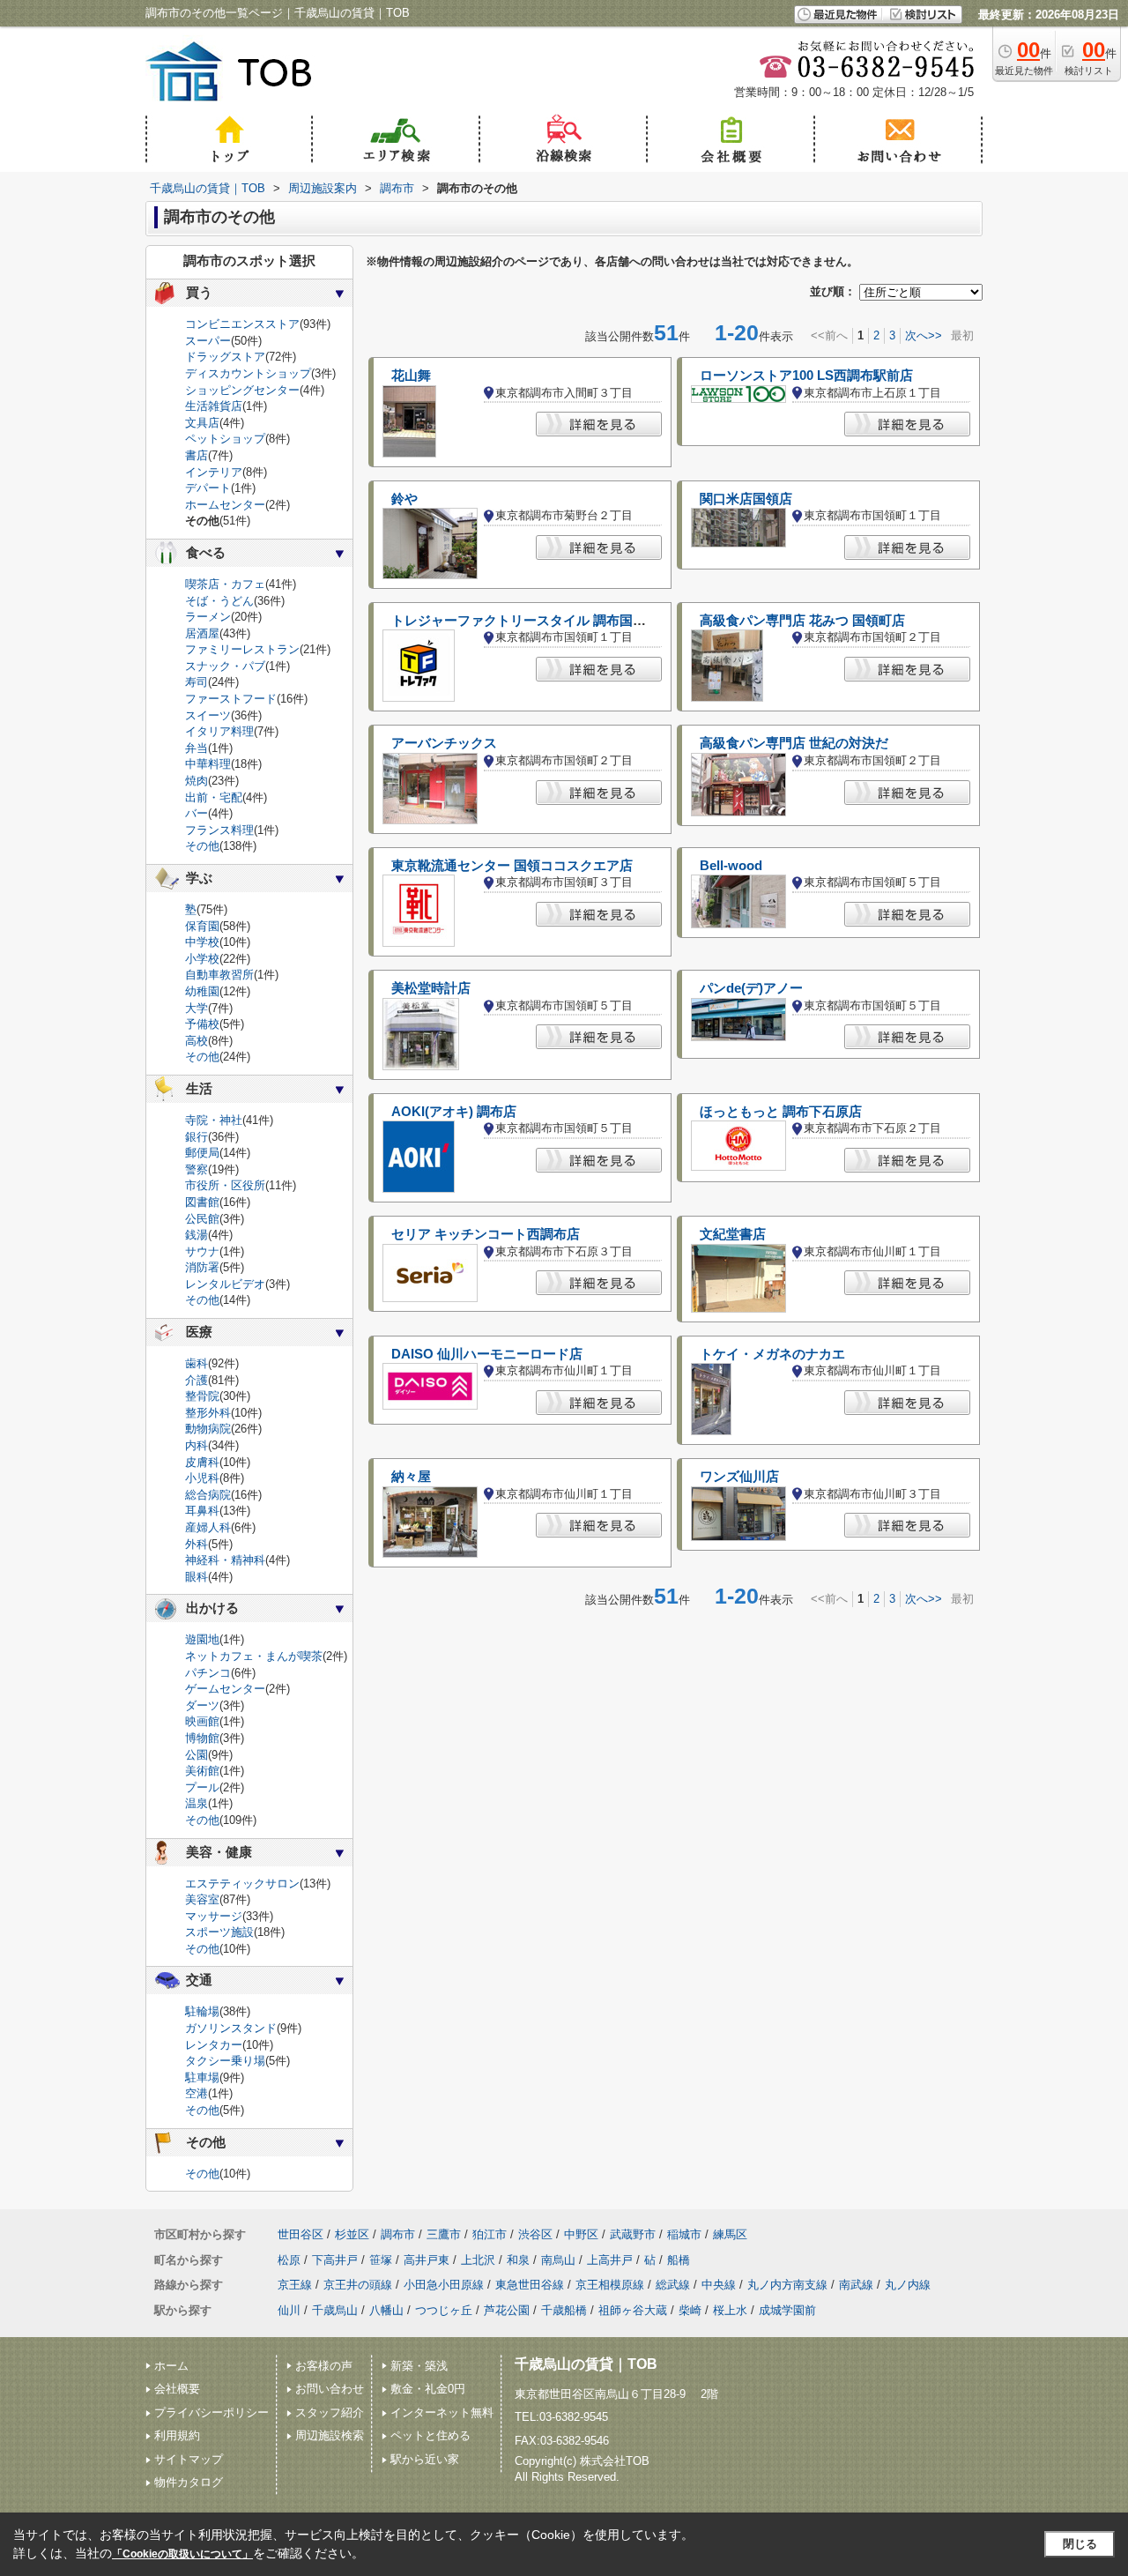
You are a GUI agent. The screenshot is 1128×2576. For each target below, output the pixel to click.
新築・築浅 (419, 2366)
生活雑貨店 (214, 406)
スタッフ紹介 (330, 2412)
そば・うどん (219, 601)
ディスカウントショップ (248, 373)
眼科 (197, 1577)
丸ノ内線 (908, 2285)
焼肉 (197, 781)
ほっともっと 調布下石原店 (781, 1112)
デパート (208, 488)
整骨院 (202, 1396)
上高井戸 (610, 2260)
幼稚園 (202, 991)
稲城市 (684, 2234)
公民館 (202, 1219)
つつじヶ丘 (444, 2310)
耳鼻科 (202, 1511)
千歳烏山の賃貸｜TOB (586, 2364)
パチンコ (208, 1673)
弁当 (197, 748)
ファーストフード (231, 699)
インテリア (214, 472)
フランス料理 (219, 830)
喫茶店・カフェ (225, 584)
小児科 (202, 1478)
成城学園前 (787, 2310)
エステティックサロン (242, 1884)
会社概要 (177, 2389)
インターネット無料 (442, 2412)
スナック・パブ (225, 666)
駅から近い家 (425, 2459)
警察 (197, 1169)
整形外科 (208, 1413)
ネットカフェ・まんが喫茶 (254, 1656)
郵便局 (202, 1153)
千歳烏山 (335, 2310)
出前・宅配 (214, 797)
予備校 (202, 1024)
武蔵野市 (633, 2234)
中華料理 (208, 764)
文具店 (202, 423)
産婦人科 (208, 1527)
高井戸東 (427, 2260)
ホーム (171, 2366)
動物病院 (208, 1429)
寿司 (197, 682)
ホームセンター (225, 505)
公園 (197, 1755)
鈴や (404, 499)
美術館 (202, 1771)
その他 (202, 846)
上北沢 (478, 2260)
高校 (197, 1041)
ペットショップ (225, 439)
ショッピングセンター (242, 390)
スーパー (208, 341)
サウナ (202, 1251)
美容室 (202, 1899)
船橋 (679, 2260)
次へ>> (924, 335)
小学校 (202, 959)
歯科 (197, 1363)
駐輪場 (202, 2011)
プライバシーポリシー (211, 2412)
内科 (197, 1445)
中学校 (202, 942)
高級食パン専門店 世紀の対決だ (794, 743)
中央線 (719, 2285)
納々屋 (411, 1477)
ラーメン (208, 617)
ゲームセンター (225, 1689)
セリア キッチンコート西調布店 (486, 1234)
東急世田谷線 (530, 2285)
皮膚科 (202, 1462)
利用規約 (177, 2435)
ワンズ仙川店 (739, 1477)
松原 (289, 2260)
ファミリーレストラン (242, 649)
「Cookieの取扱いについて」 (182, 2554)
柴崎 (690, 2310)
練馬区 (730, 2234)
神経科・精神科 (225, 1560)
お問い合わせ (330, 2389)
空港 (197, 2093)
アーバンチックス (444, 743)
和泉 (518, 2260)
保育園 (202, 926)
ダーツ (202, 1705)
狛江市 (490, 2234)
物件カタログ (189, 2482)
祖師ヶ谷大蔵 (633, 2310)
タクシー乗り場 (225, 2061)
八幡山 (386, 2310)
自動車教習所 (219, 975)
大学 (197, 1008)
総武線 (673, 2285)
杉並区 (352, 2234)
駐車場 (202, 2077)
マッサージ (214, 1916)
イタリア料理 (219, 731)
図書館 (202, 1202)
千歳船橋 (564, 2310)
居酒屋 (202, 633)
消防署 (202, 1267)
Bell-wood (731, 866)
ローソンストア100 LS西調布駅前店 (806, 376)
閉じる (1080, 2544)
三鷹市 (444, 2234)
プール (202, 1787)
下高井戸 (335, 2260)
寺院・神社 (214, 1120)
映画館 (202, 1721)
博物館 (202, 1738)
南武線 (856, 2285)
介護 (197, 1380)
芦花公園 (507, 2310)
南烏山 (558, 2260)
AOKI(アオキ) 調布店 (454, 1112)
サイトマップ (189, 2459)
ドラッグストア (225, 357)
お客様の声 (324, 2366)
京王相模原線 (610, 2285)
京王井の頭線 (358, 2285)
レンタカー (214, 2045)
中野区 (581, 2234)
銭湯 (197, 1235)
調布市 (398, 2234)
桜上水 (730, 2310)
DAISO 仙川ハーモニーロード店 (487, 1354)
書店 (197, 455)
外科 (197, 1544)
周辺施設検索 (330, 2435)
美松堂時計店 (431, 988)
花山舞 (411, 376)
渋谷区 (535, 2234)
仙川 (289, 2310)
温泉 (197, 1803)
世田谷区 (301, 2234)
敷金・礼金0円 (428, 2389)
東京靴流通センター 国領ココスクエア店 (512, 866)
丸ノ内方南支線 (787, 2285)
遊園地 (202, 1639)
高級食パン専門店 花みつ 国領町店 (802, 621)
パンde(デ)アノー (751, 988)
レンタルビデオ (225, 1284)
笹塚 (381, 2260)
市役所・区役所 (225, 1185)
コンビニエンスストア (242, 324)
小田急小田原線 (444, 2285)
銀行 (197, 1137)
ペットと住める (430, 2435)
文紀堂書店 (733, 1234)
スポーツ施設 (219, 1932)
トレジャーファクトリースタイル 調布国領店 (525, 621)
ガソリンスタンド (231, 2028)
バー (197, 813)
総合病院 (208, 1495)
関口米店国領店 (746, 499)
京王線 (295, 2285)
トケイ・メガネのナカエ (772, 1354)
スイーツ (208, 715)
